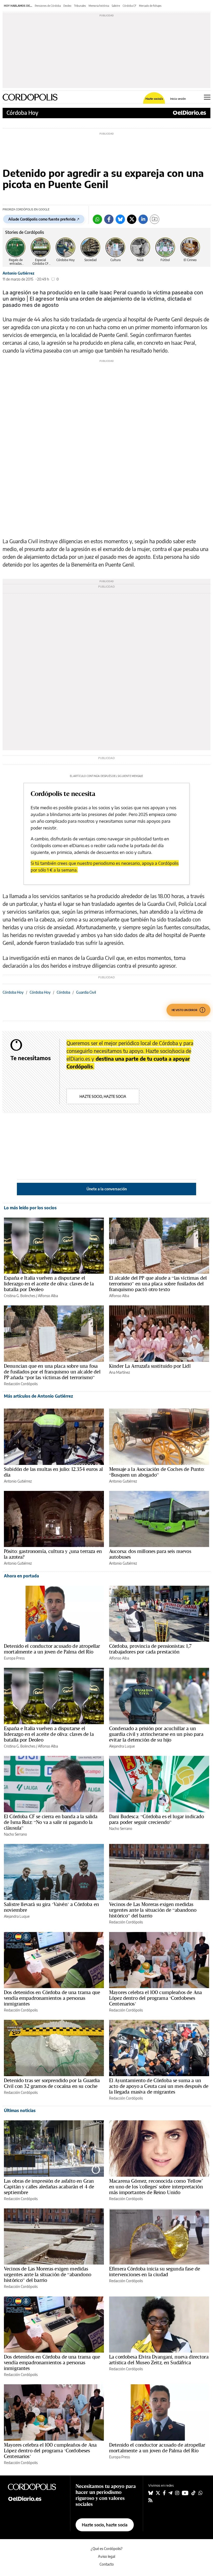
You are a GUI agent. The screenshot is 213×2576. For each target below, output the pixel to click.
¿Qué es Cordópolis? (107, 2549)
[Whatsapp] (97, 219)
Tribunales (80, 6)
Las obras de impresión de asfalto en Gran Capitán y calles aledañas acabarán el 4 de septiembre (49, 2187)
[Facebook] (109, 219)
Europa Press (14, 1658)
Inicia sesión (178, 99)
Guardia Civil (86, 992)
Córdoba (63, 992)
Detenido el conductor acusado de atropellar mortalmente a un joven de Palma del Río (52, 1649)
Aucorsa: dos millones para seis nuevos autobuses (150, 1554)
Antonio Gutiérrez (18, 273)
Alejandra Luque (122, 1746)
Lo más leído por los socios (30, 1208)
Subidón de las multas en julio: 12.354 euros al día (53, 1472)
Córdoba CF (129, 6)
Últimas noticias (20, 2110)
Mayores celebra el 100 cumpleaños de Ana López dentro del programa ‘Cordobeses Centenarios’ (155, 1998)
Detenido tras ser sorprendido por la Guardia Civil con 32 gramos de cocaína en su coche (52, 2083)
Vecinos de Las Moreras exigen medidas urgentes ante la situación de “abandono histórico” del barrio (153, 1910)
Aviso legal (106, 2556)
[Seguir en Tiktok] (194, 2493)
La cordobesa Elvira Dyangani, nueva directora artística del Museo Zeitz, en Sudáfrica (159, 2360)
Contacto (107, 2564)
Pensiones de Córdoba (48, 6)
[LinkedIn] (143, 219)
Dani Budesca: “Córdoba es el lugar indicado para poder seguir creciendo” (157, 1819)
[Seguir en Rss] (150, 2500)
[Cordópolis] (36, 2487)
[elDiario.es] (36, 2498)
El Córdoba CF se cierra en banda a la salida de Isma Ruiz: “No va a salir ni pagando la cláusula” (51, 1822)
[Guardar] (155, 219)
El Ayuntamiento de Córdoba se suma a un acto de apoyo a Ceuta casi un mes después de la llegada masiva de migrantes (159, 2086)
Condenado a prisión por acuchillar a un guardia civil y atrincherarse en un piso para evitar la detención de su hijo (156, 1734)
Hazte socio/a (154, 99)
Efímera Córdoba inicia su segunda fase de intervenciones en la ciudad (155, 2272)
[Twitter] (132, 219)
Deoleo (67, 6)
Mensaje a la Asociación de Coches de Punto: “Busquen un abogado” (157, 1472)
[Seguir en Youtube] (185, 2493)
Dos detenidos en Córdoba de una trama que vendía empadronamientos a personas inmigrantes (52, 1998)
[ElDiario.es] (189, 113)
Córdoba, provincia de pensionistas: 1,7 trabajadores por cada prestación (150, 1649)
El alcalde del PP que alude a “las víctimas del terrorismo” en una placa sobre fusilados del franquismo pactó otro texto (158, 1284)
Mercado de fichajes (150, 6)
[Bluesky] (120, 219)
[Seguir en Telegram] (170, 2493)
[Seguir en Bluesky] (151, 2493)
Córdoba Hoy (22, 113)
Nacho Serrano (15, 1834)
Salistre (116, 6)
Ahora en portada (21, 1576)
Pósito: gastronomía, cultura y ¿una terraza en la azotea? (53, 1554)
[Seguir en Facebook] (164, 2493)
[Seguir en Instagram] (177, 2493)
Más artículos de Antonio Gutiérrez (38, 1396)
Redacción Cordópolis (21, 1384)
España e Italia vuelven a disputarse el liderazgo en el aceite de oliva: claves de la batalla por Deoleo (49, 1284)
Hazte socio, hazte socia (103, 1096)
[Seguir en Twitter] (158, 2493)
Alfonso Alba (48, 1296)
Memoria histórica (99, 6)
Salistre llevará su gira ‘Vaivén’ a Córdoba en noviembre (51, 1907)
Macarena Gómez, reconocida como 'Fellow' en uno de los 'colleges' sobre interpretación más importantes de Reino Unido (156, 2187)
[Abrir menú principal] (207, 97)
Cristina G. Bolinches (20, 1296)
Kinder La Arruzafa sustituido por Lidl (150, 1366)
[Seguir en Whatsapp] (201, 2493)
